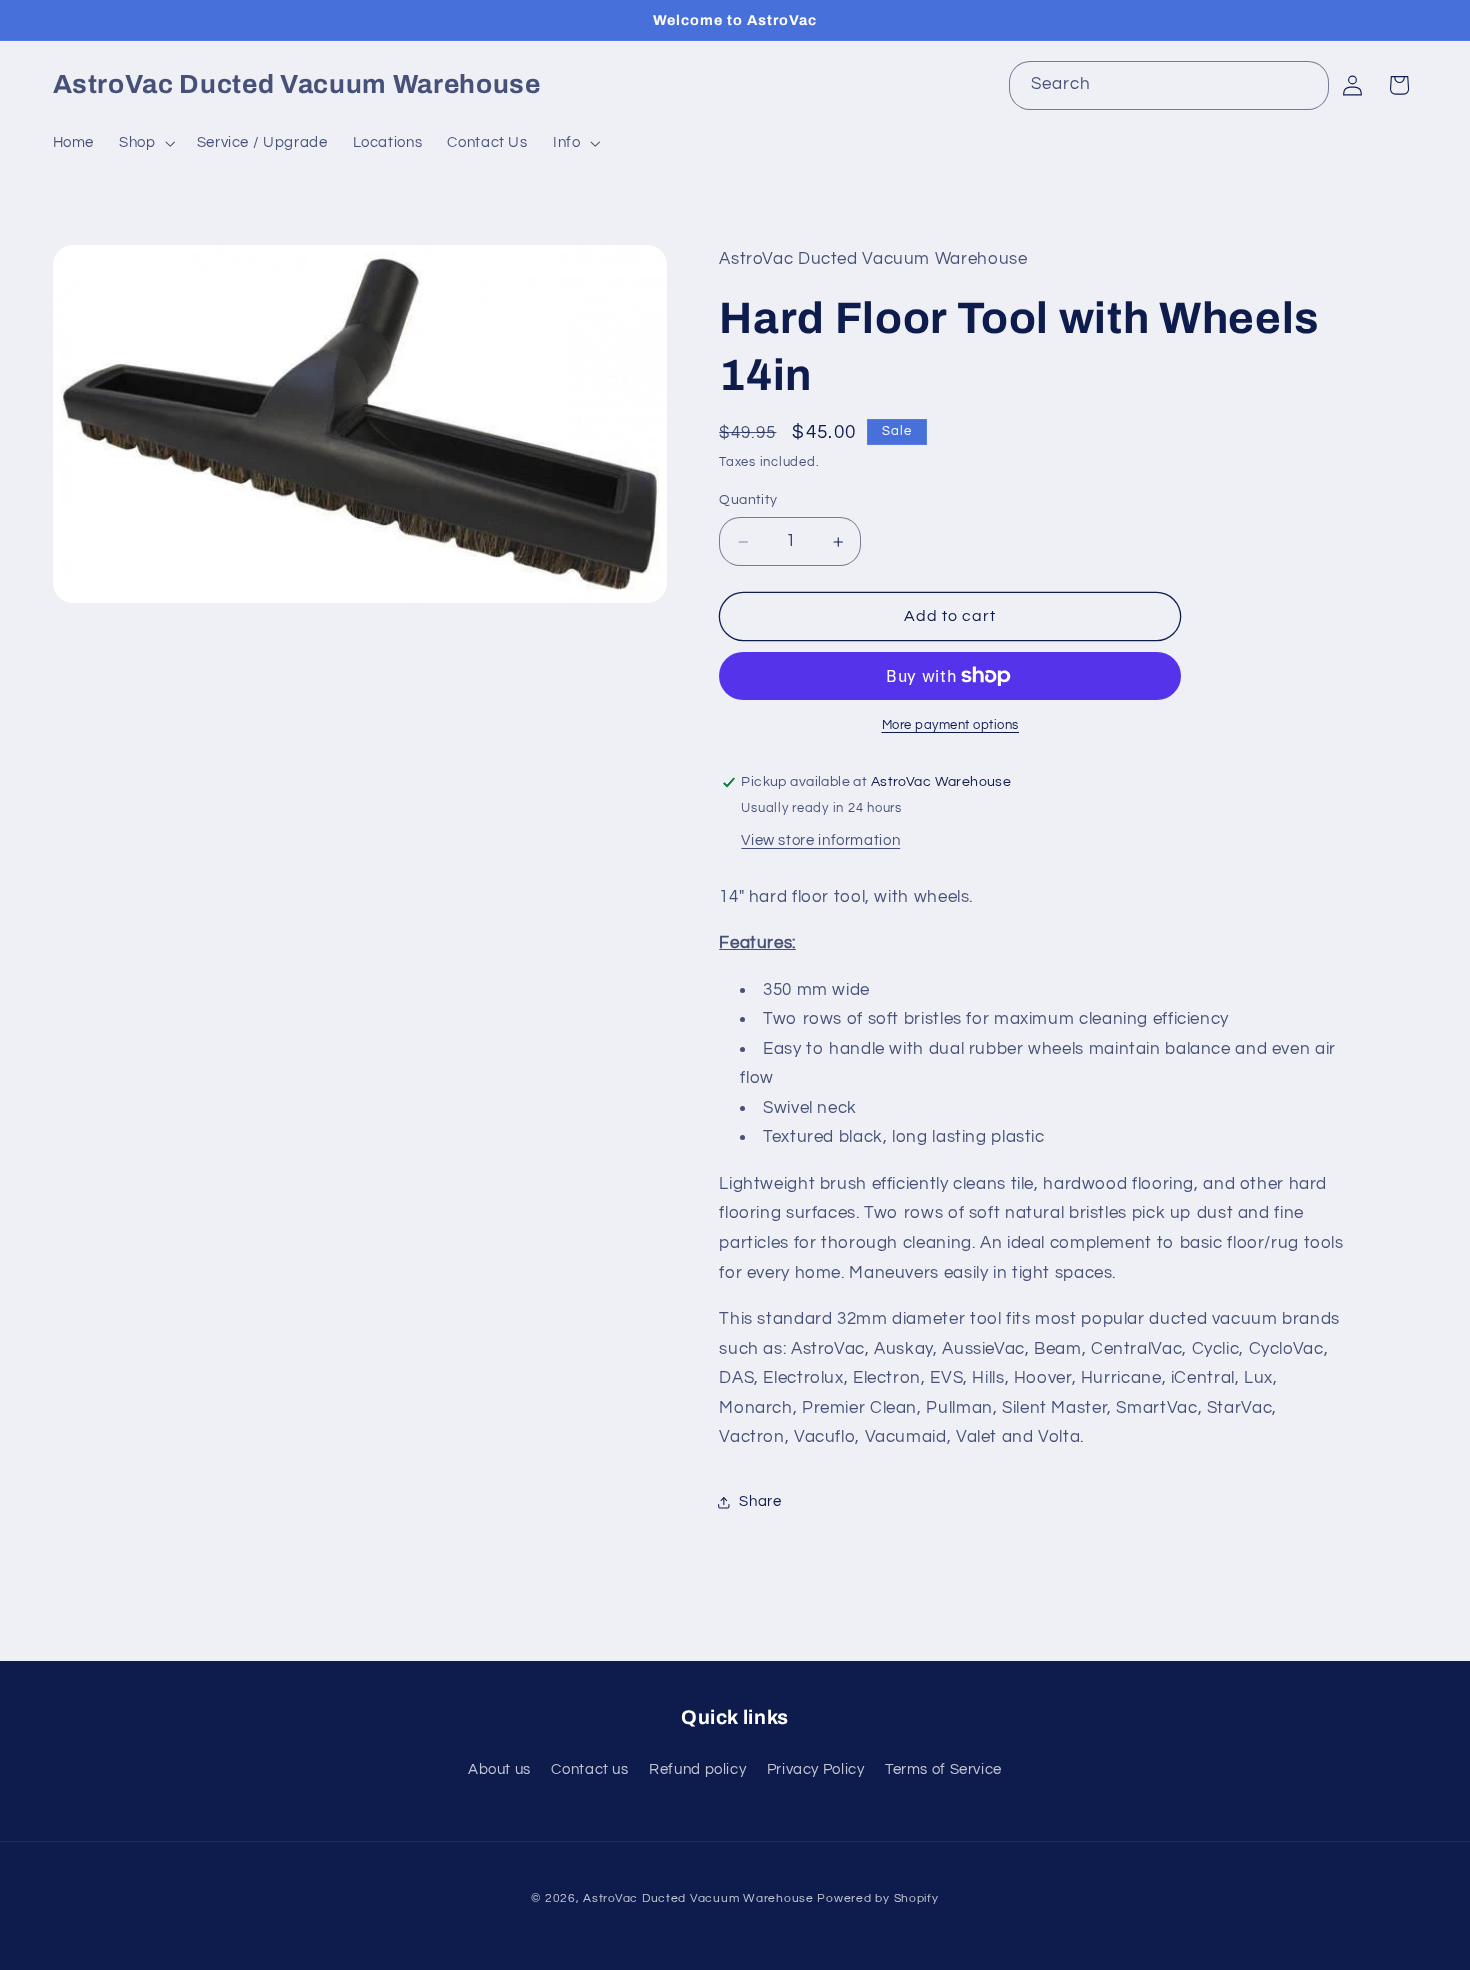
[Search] (1305, 85)
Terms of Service (943, 1769)
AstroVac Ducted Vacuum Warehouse (698, 1898)
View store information (820, 840)
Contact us (589, 1769)
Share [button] (760, 1502)
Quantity (748, 500)
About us (499, 1769)
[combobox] (1169, 85)
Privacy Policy (816, 1769)
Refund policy (697, 1769)
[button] (145, 143)
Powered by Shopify (877, 1898)
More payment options (951, 725)
